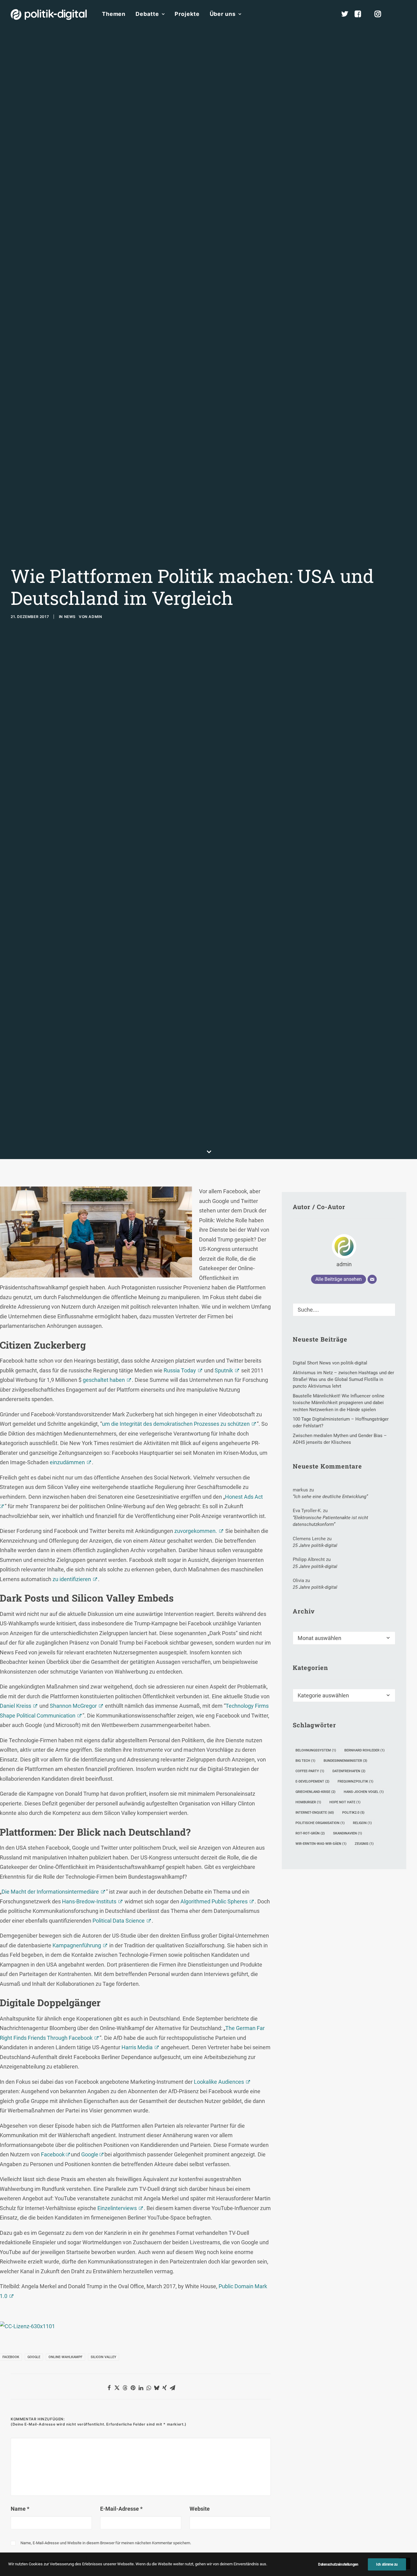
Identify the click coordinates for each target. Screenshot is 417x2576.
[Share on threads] (125, 2388)
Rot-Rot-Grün (310, 1833)
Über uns (223, 14)
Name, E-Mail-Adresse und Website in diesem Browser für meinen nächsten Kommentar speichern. (106, 2543)
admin (95, 617)
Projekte (187, 14)
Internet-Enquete (315, 1813)
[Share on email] (172, 2388)
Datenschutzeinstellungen (338, 2564)
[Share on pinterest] (133, 2388)
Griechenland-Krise (315, 1792)
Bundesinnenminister (345, 1761)
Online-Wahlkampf (65, 2357)
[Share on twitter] (117, 2388)
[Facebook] (361, 14)
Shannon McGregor (73, 1706)
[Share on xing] (165, 2388)
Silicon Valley (103, 2357)
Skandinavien (348, 1833)
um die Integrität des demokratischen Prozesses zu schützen (176, 1424)
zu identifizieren (71, 1579)
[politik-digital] (49, 14)
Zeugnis (364, 1844)
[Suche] (344, 1310)
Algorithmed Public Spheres (214, 1901)
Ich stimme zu (387, 2564)
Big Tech (305, 1761)
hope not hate (345, 1802)
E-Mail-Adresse (121, 2509)
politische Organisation (320, 1823)
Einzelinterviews (117, 2208)
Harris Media (137, 2047)
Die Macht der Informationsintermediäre (50, 1892)
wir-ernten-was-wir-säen (321, 1844)
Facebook (53, 2154)
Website (200, 2509)
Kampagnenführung (77, 1945)
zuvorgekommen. (195, 1531)
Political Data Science (119, 1921)
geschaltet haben (104, 1380)
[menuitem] (114, 14)
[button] (404, 14)
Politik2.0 (353, 1813)
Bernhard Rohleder (364, 1750)
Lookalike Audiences (219, 2082)
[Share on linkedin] (141, 2388)
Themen (114, 14)
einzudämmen (67, 1462)
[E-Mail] (372, 1279)
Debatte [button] (147, 14)
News (70, 617)
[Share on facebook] (109, 2388)
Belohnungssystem (316, 1750)
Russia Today (180, 1370)
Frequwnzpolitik (355, 1781)
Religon (362, 1823)
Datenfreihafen (349, 1771)
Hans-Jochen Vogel (364, 1792)
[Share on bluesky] (157, 2388)
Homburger (308, 1802)
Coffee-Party (310, 1771)
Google (90, 2154)
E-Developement (312, 1781)
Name (20, 2509)
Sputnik (224, 1370)
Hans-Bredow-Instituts (89, 1901)
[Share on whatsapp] (149, 2388)
